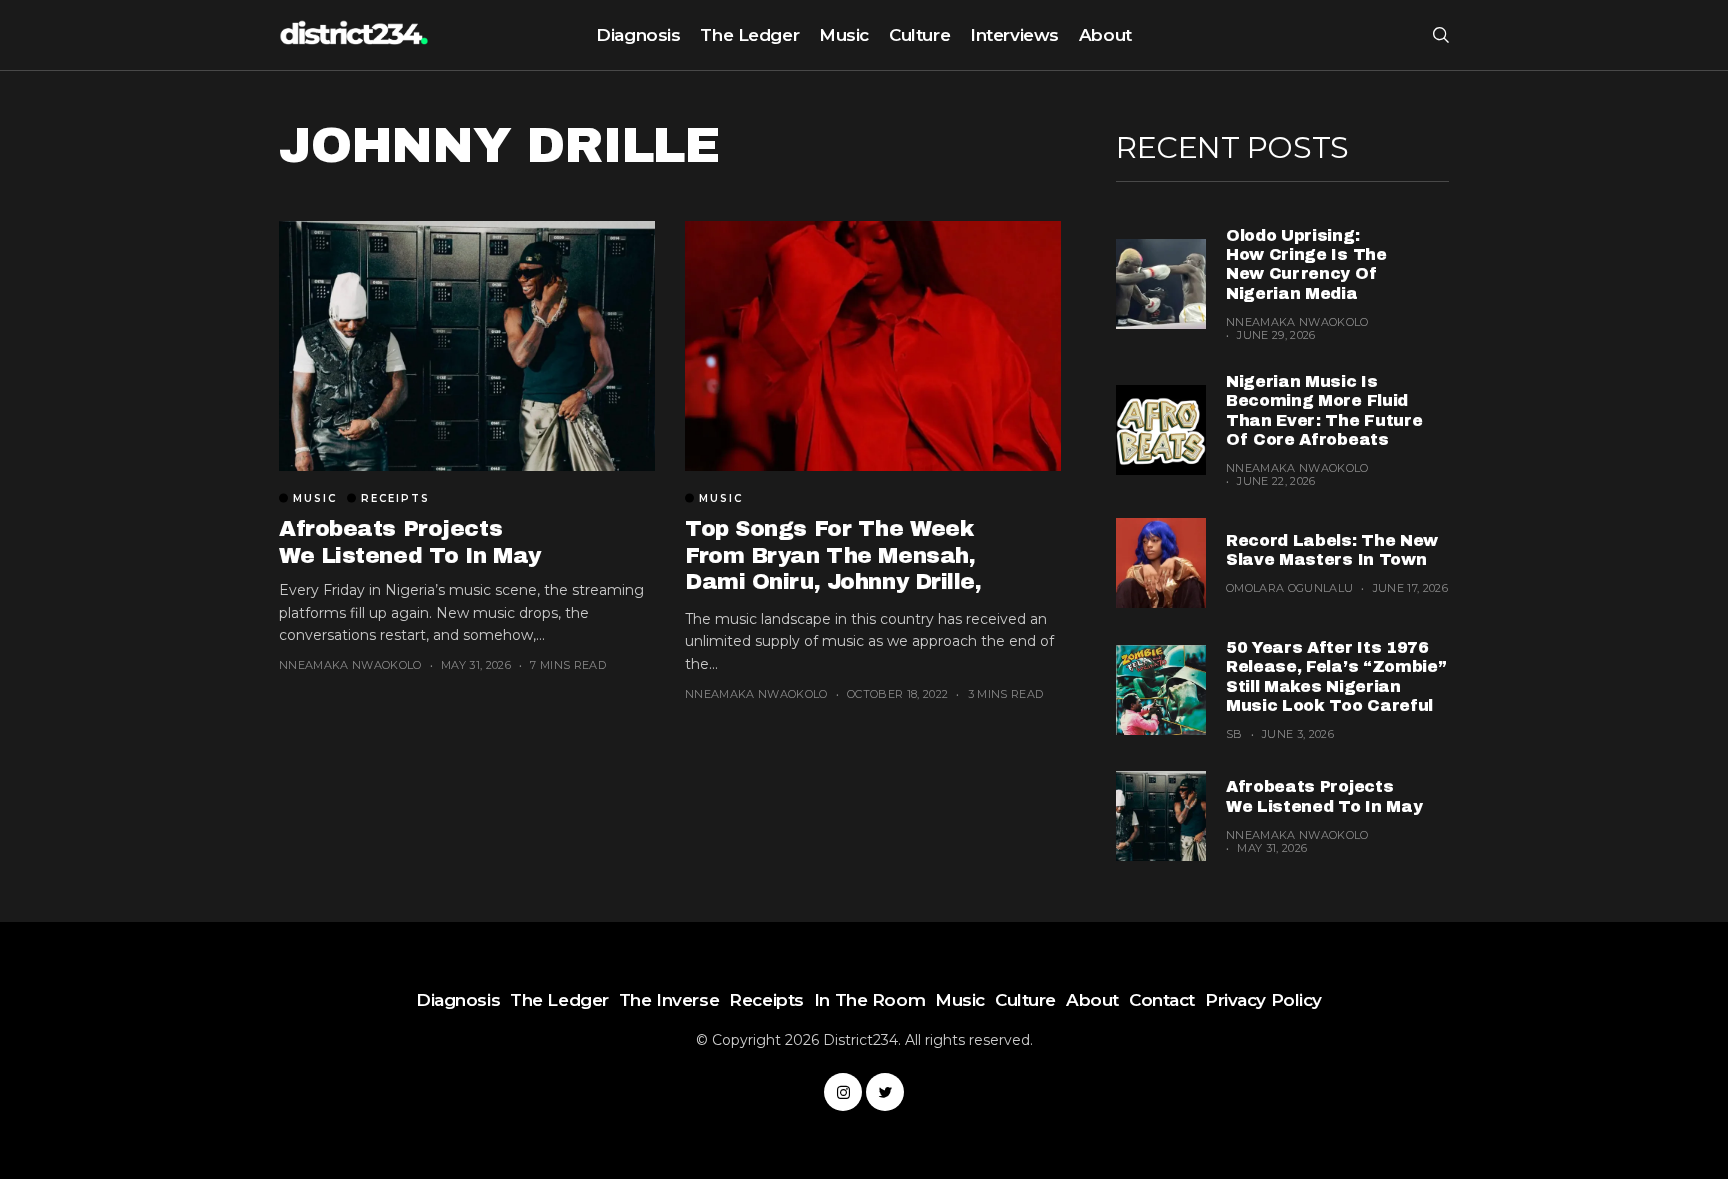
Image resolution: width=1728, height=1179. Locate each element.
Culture (919, 35)
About (1105, 35)
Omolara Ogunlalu (1289, 588)
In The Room (869, 1000)
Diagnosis (638, 35)
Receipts (395, 499)
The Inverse (669, 1000)
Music (844, 35)
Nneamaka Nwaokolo (350, 665)
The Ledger (749, 35)
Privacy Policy (1263, 1000)
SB (1234, 734)
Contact (1162, 1000)
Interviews (1014, 35)
